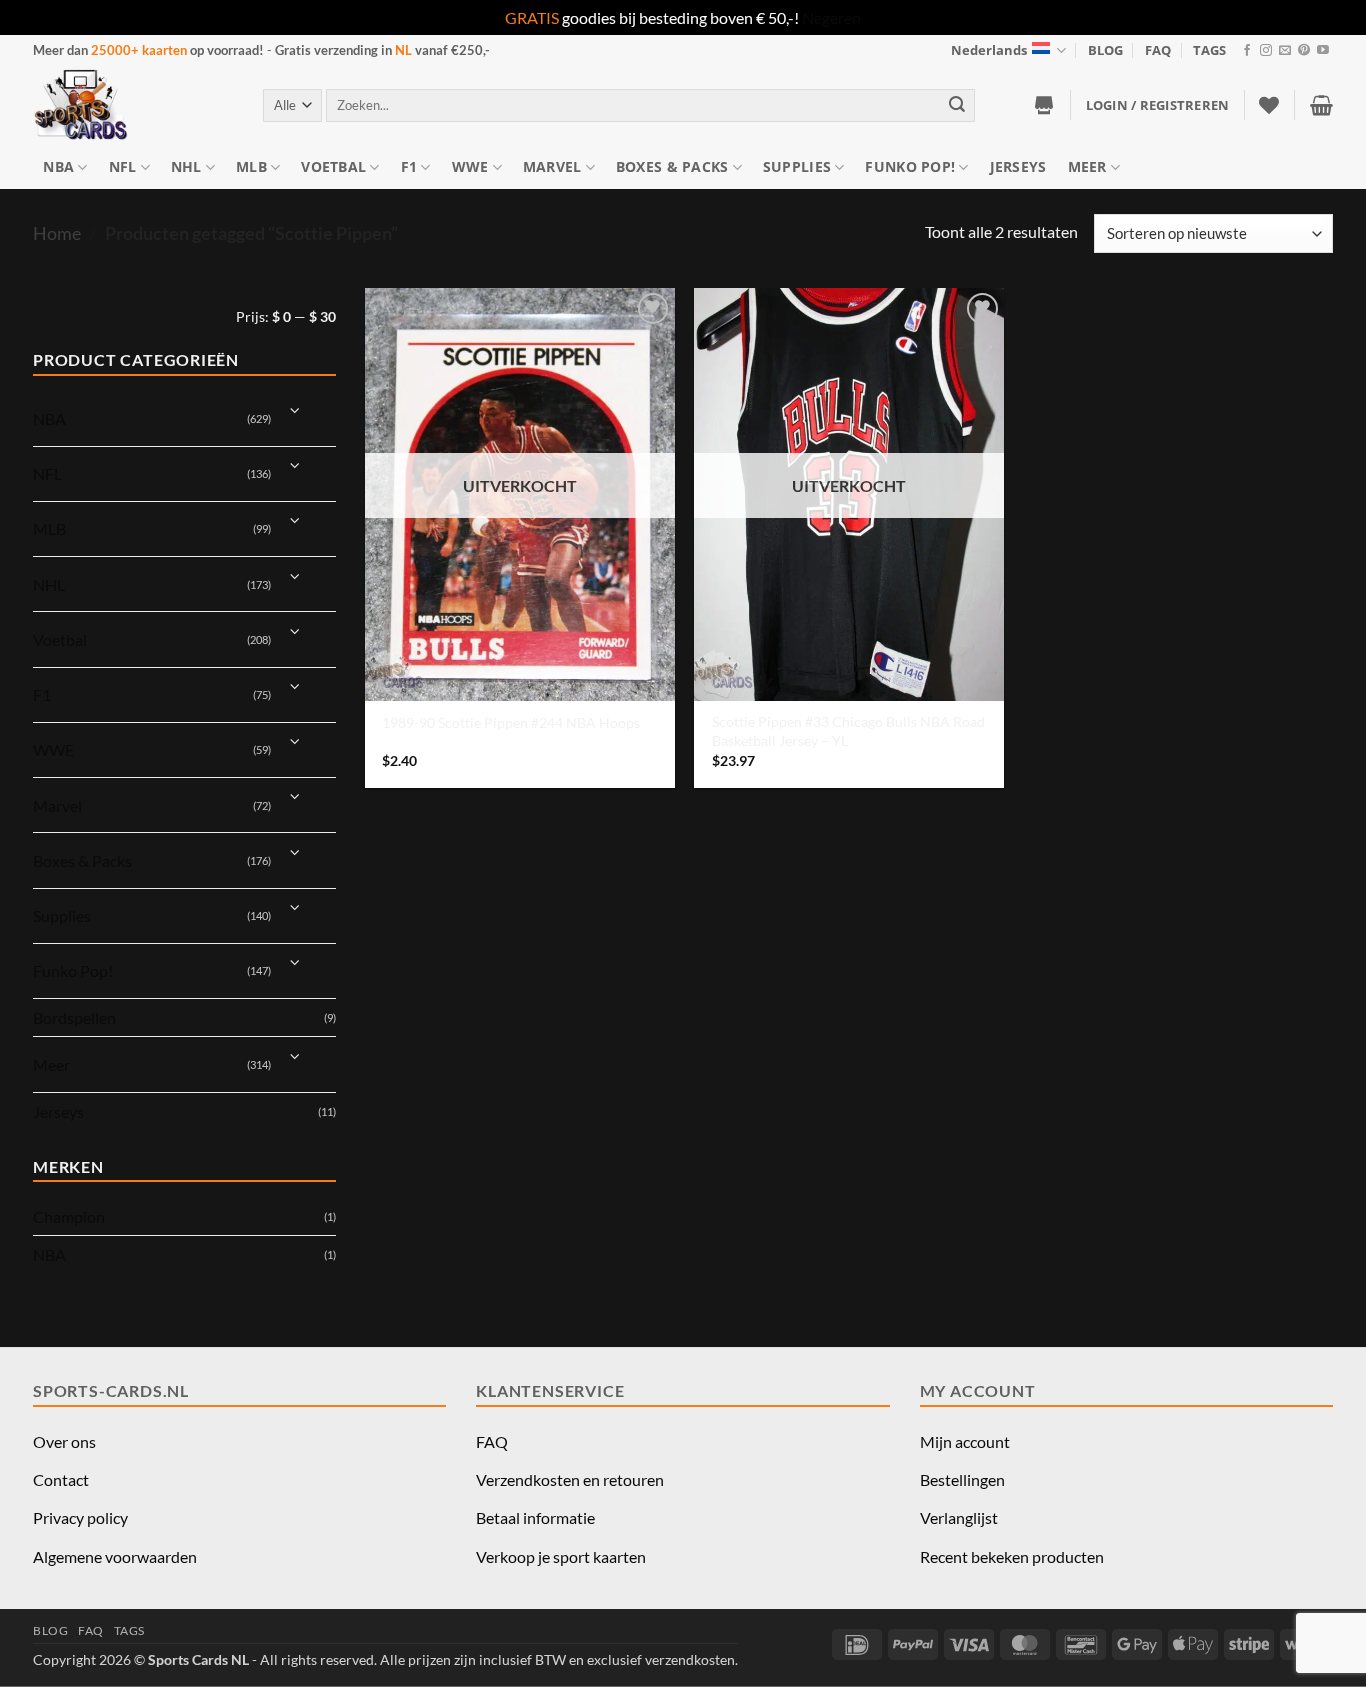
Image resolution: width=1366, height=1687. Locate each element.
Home (57, 233)
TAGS (1209, 50)
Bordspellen (74, 1017)
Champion (69, 1216)
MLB (251, 166)
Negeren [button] (831, 17)
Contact (61, 1479)
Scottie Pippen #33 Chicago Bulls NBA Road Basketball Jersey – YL (848, 731)
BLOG (1105, 50)
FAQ (1158, 50)
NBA (58, 166)
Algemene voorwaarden (115, 1556)
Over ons (64, 1441)
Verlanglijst (959, 1517)
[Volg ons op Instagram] (1266, 51)
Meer (1087, 166)
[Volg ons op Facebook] (1247, 51)
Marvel (552, 166)
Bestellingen (962, 1479)
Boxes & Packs (672, 166)
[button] (1158, 105)
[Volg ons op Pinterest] (1304, 51)
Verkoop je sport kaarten (561, 1556)
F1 (409, 166)
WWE (470, 166)
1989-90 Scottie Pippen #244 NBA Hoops (511, 722)
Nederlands (989, 50)
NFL (123, 166)
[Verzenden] (957, 105)
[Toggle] (295, 410)
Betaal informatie (535, 1517)
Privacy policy (80, 1517)
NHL (186, 166)
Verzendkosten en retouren (570, 1479)
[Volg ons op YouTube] (1323, 51)
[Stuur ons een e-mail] (1285, 51)
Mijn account (965, 1441)
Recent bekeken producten (1012, 1556)
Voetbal (333, 166)
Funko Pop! (910, 166)
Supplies (797, 166)
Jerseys (1018, 166)
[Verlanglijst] (1269, 105)
